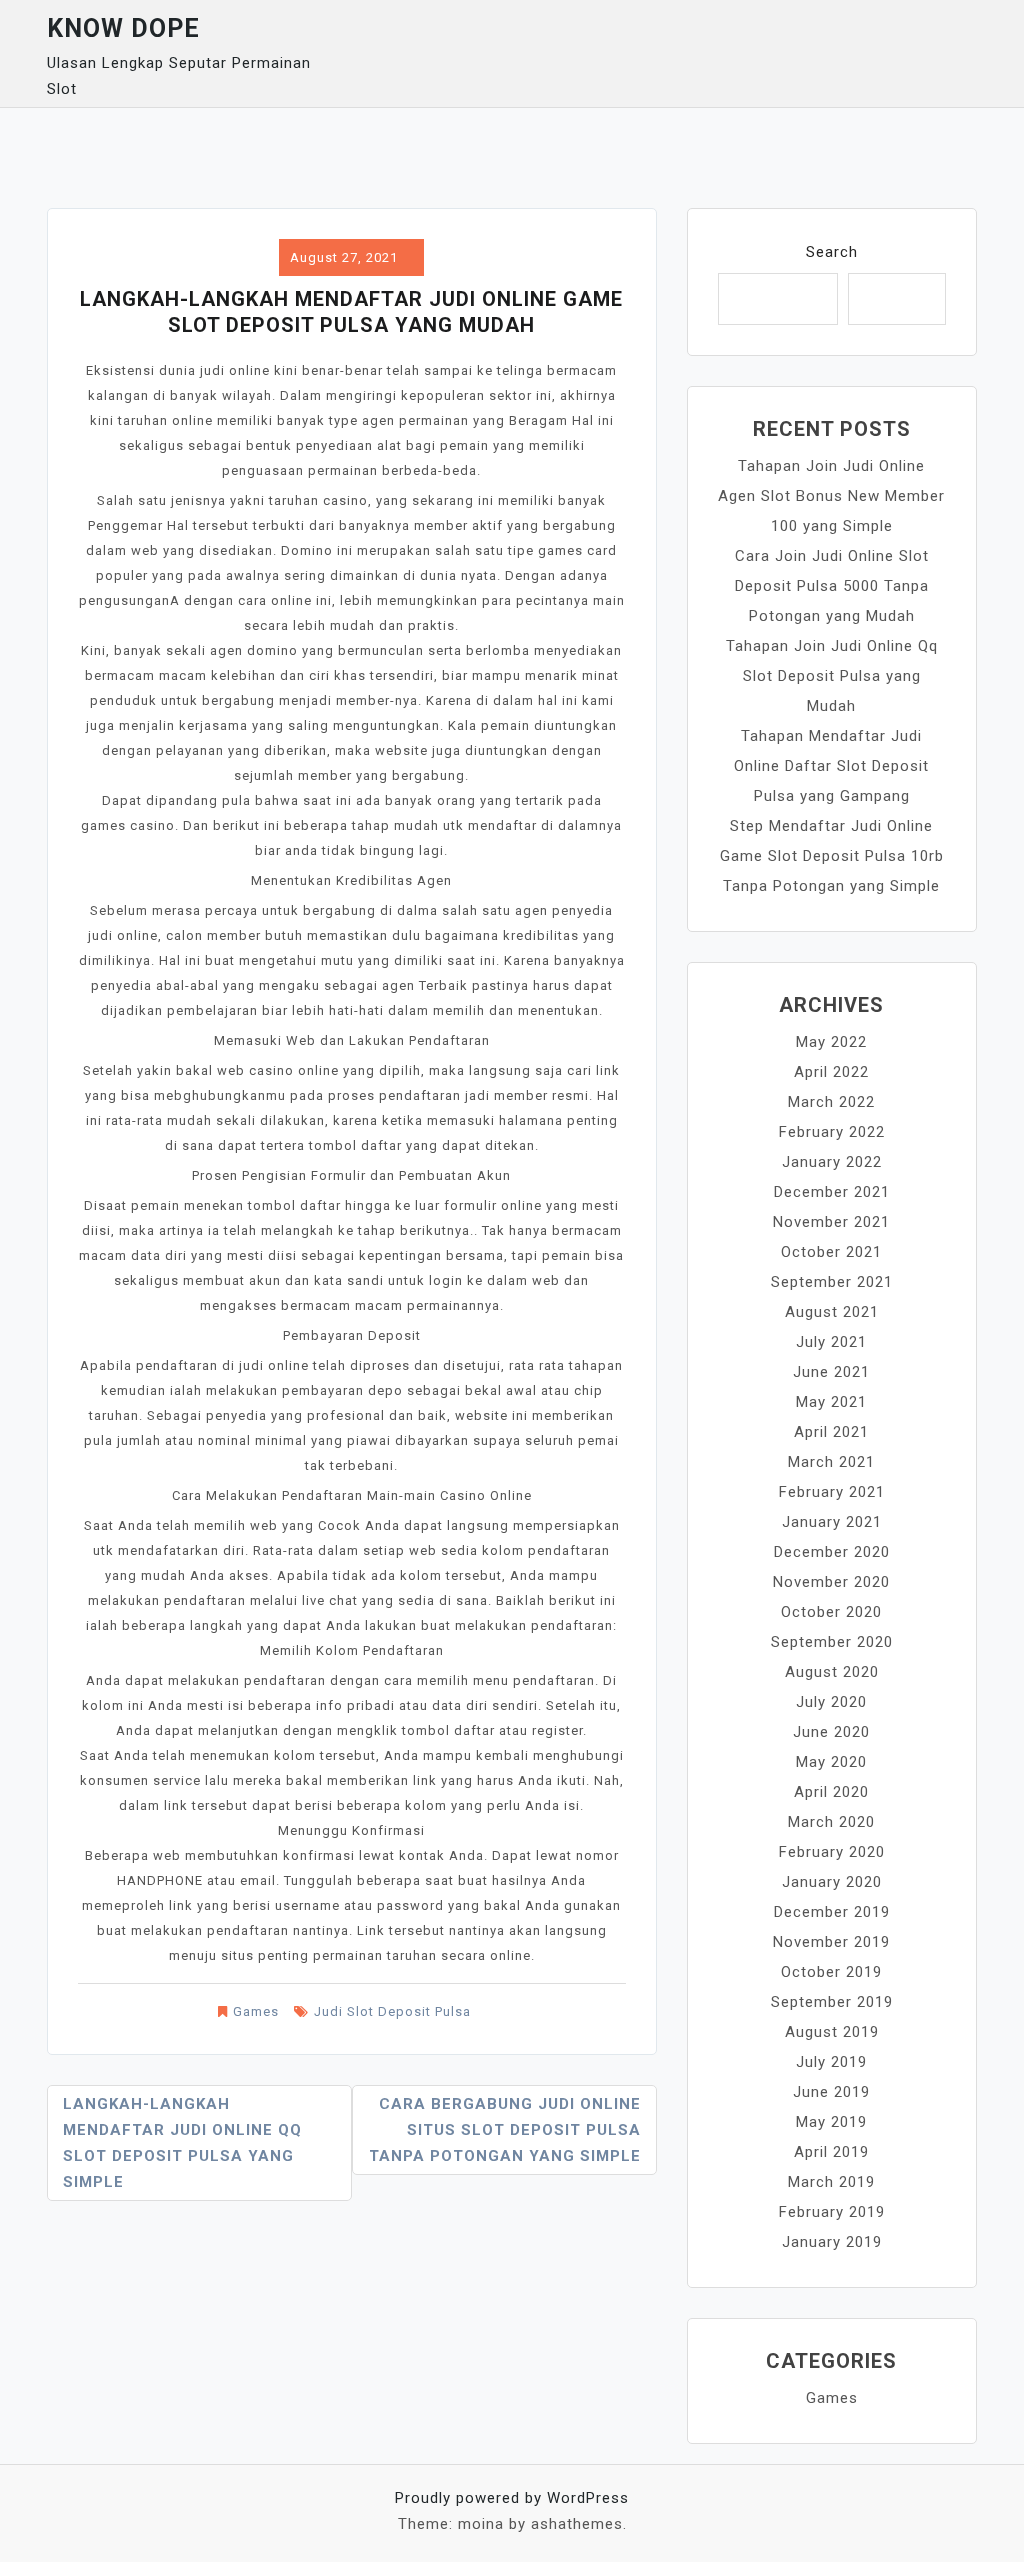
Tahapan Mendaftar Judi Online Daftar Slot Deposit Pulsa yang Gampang (831, 766)
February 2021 (832, 1492)
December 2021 (832, 1192)
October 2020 (831, 1612)
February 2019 (832, 2212)
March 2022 (831, 1102)
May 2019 (831, 2122)
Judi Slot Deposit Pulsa (392, 2011)
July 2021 (831, 1342)
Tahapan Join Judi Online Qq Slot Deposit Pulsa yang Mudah (832, 676)
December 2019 (832, 1912)
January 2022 (832, 1162)
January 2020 (832, 1882)
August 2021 (832, 1312)
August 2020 (832, 1672)
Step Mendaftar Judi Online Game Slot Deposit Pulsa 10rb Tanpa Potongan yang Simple (832, 856)
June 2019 (831, 2092)
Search (832, 252)
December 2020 (832, 1552)
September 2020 (832, 1642)
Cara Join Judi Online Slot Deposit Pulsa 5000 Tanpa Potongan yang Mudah (832, 586)
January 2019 (832, 2242)
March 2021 (831, 1462)
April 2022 (831, 1072)
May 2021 (831, 1402)
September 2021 (832, 1282)
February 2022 (832, 1132)
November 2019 (831, 1942)
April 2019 (831, 2152)
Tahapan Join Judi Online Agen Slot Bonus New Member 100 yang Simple (831, 496)
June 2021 (831, 1372)
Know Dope (123, 28)
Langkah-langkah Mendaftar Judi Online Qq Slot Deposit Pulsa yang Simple (182, 2143)
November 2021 (831, 1222)
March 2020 (831, 1822)
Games (256, 2011)
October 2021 (831, 1252)
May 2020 (831, 1762)
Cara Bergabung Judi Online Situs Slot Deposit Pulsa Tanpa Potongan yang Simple (505, 2130)
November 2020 (831, 1582)
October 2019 (831, 1972)
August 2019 (832, 2032)
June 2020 (831, 1732)
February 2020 (832, 1852)
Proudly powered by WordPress (512, 2498)
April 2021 (831, 1432)
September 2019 (832, 2002)
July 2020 (831, 1702)
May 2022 (831, 1042)
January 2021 (832, 1522)
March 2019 (831, 2182)
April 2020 (831, 1792)
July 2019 (831, 2062)
